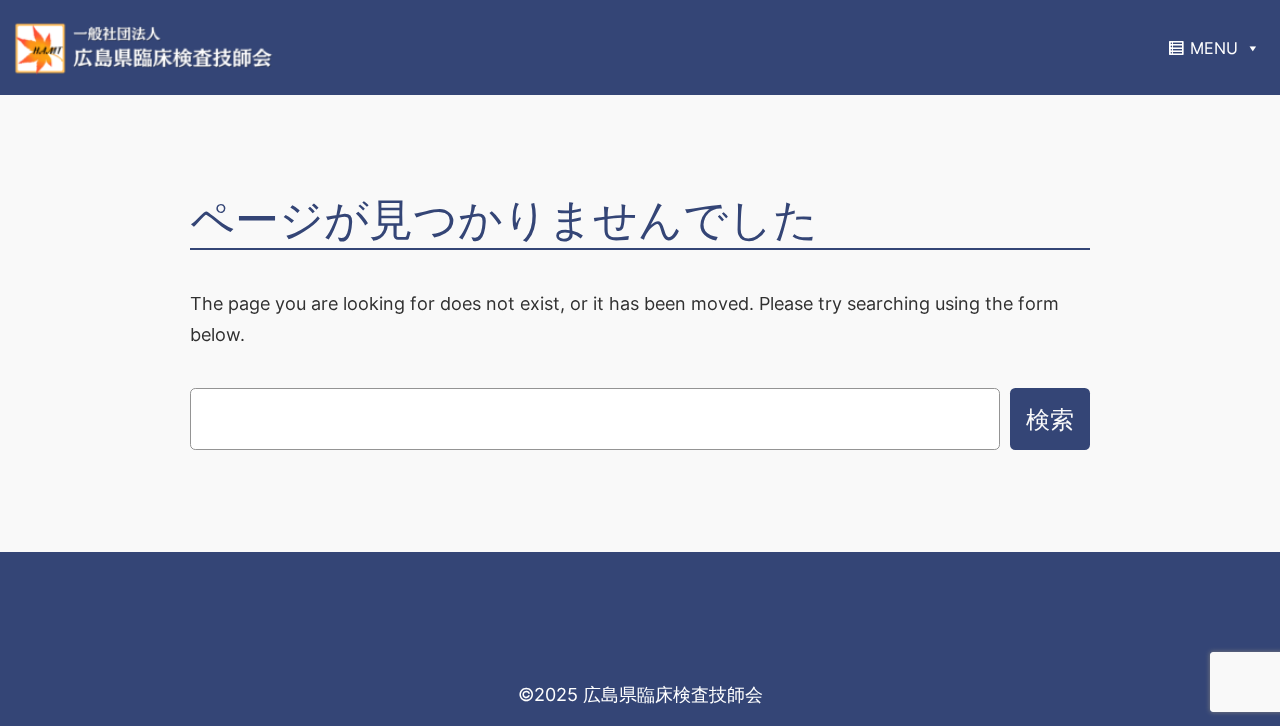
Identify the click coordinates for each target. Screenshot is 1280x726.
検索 (1050, 419)
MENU (1214, 48)
